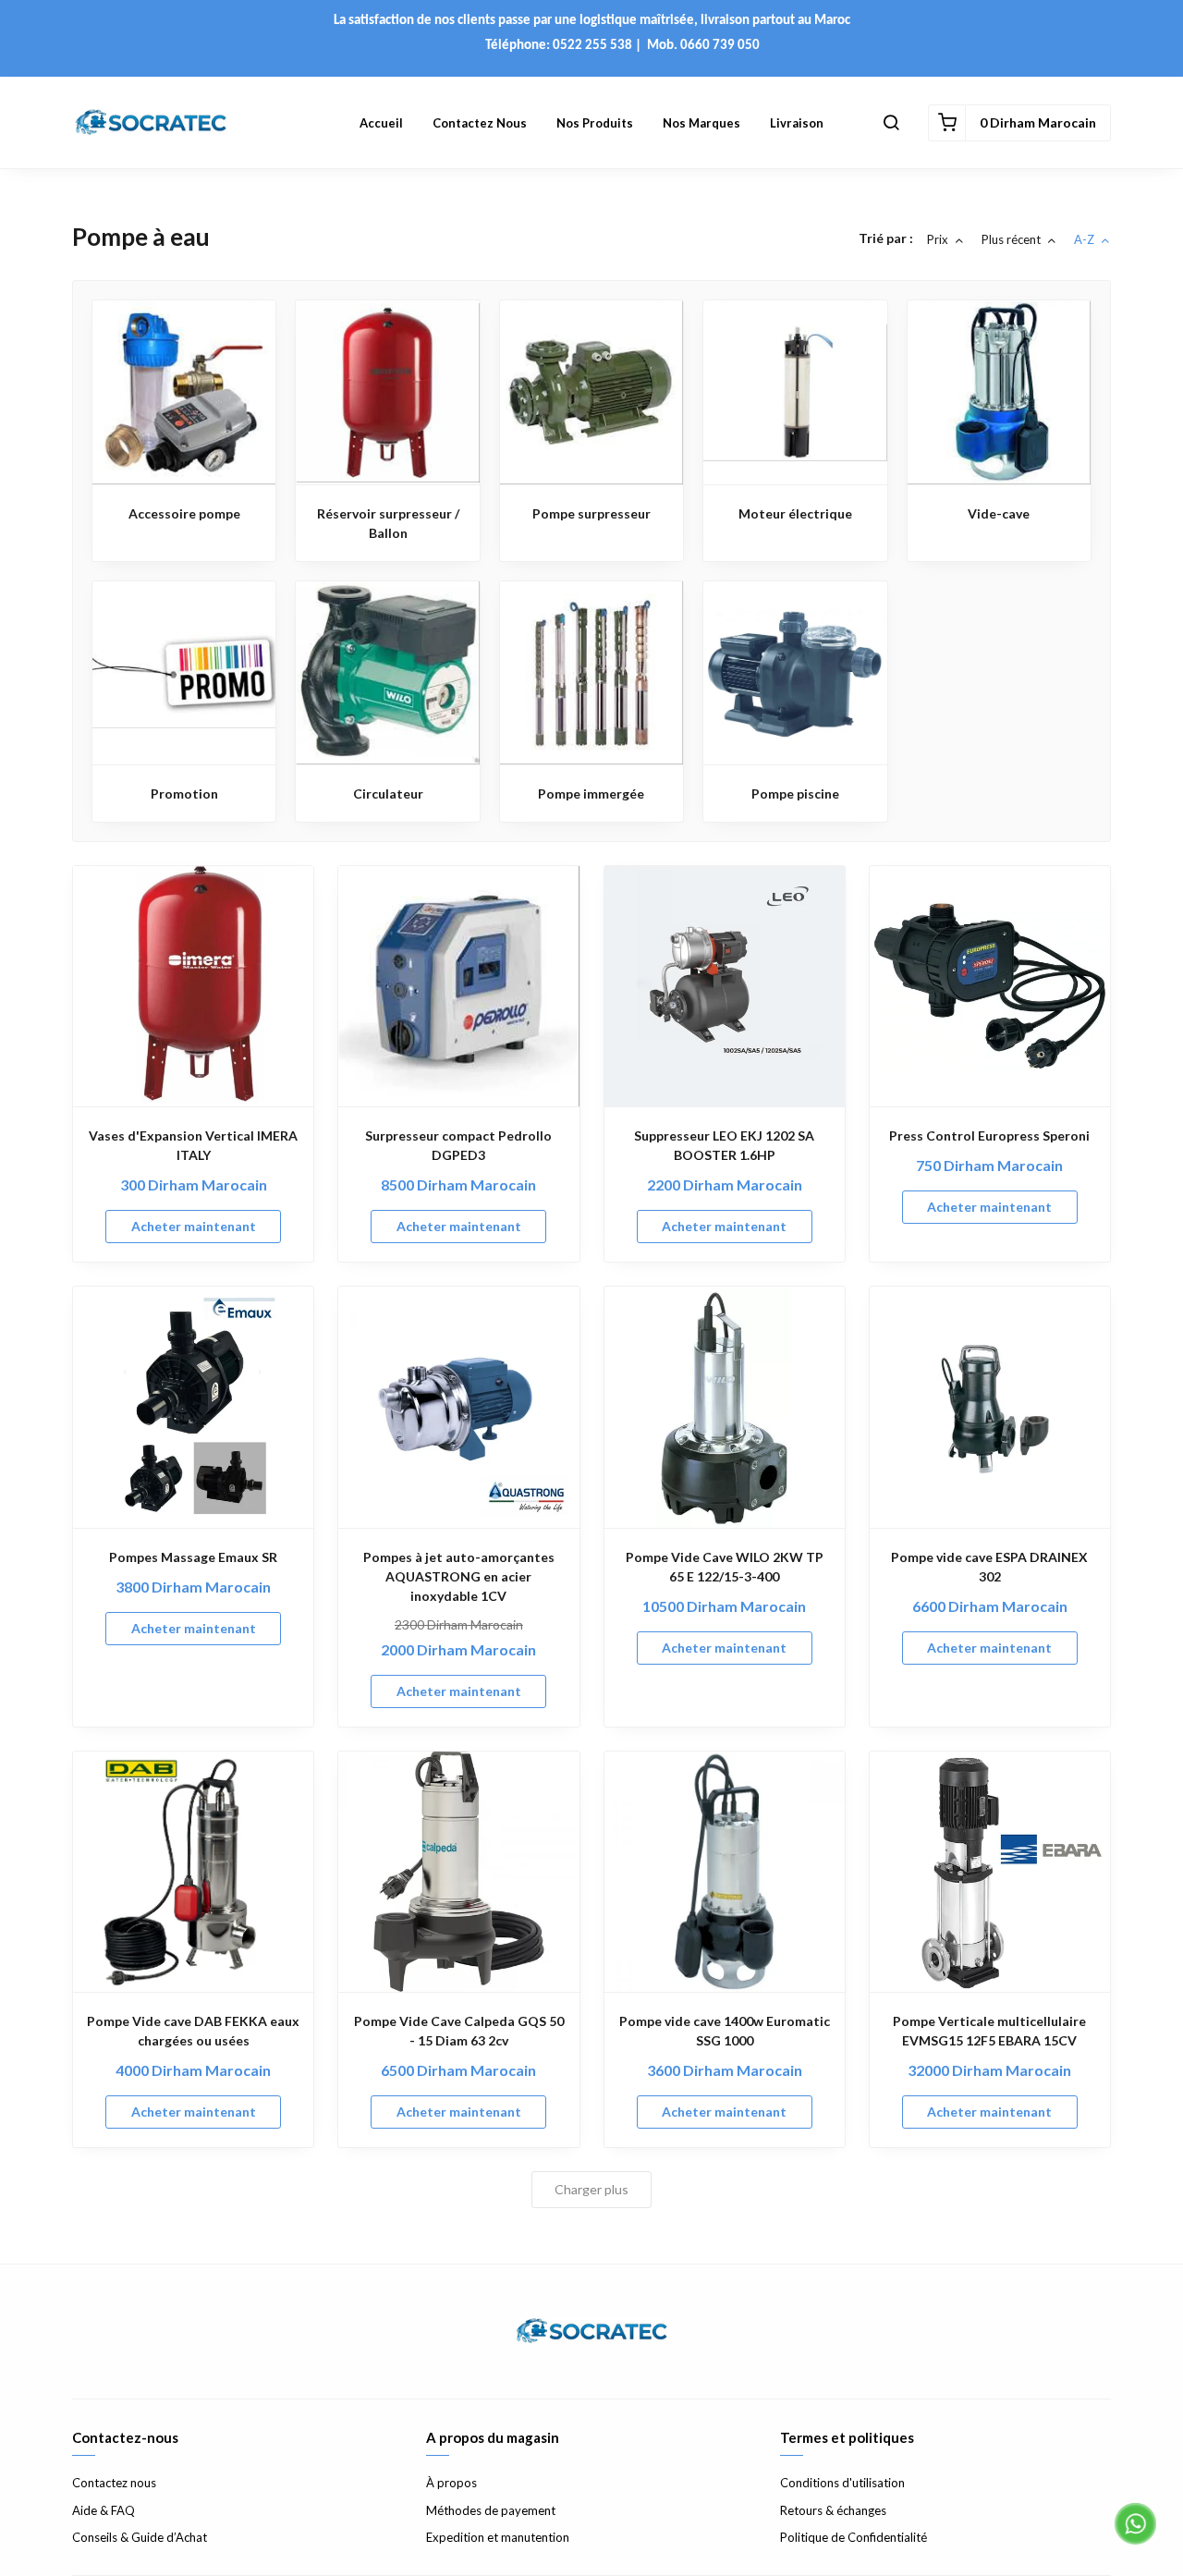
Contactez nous (480, 123)
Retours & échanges (833, 2510)
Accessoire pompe (184, 513)
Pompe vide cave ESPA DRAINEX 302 (989, 1567)
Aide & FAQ (104, 2510)
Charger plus (591, 2189)
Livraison (797, 123)
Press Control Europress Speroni (989, 1135)
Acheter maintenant (194, 1226)
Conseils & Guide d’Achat (140, 2537)
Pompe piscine (795, 794)
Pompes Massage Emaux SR (193, 1557)
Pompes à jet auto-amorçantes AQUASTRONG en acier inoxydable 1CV (459, 1576)
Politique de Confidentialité (854, 2537)
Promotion (184, 794)
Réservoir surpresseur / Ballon (388, 523)
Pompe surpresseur (591, 513)
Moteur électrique (795, 513)
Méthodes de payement (491, 2510)
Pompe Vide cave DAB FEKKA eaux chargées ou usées (193, 2031)
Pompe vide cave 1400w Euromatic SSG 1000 (725, 2031)
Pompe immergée (591, 794)
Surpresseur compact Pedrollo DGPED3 (458, 1145)
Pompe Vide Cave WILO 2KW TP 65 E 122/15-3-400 (725, 1567)
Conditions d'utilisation (842, 2483)
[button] (891, 123)
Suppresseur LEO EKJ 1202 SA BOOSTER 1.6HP (724, 1145)
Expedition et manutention (498, 2537)
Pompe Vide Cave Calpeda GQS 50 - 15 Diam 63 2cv (459, 2031)
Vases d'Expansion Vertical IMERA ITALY (193, 1145)
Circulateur (388, 794)
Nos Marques (701, 123)
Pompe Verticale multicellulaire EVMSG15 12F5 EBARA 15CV (989, 2031)
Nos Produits (595, 123)
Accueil (381, 123)
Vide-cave (999, 513)
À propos (451, 2483)
